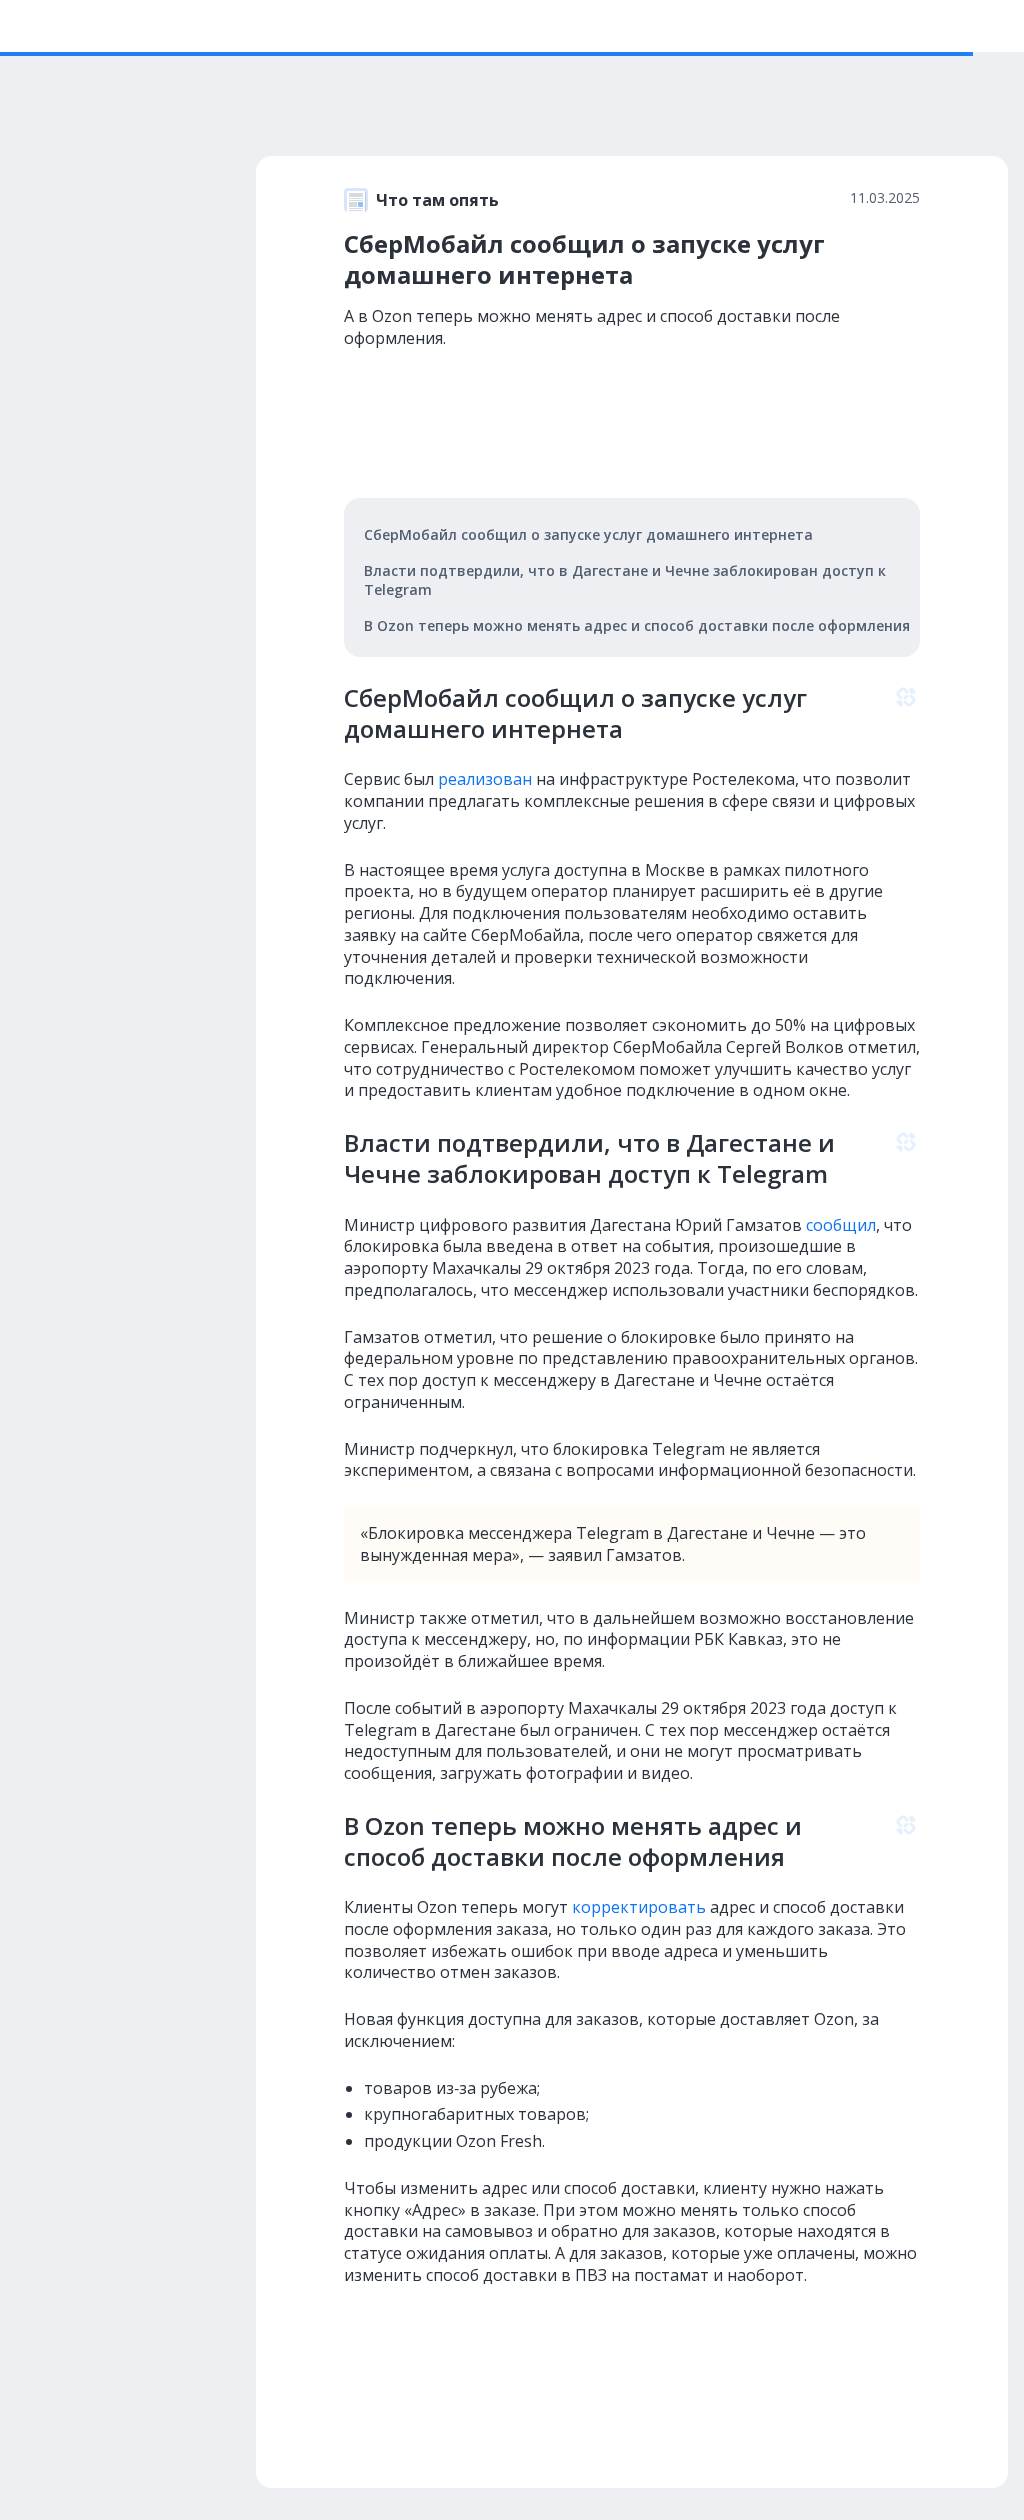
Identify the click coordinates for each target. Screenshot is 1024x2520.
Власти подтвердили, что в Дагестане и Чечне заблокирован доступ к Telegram (625, 580)
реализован (483, 779)
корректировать (637, 1907)
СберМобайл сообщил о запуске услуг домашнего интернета (588, 534)
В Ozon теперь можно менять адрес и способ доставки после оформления (637, 625)
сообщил (839, 1225)
